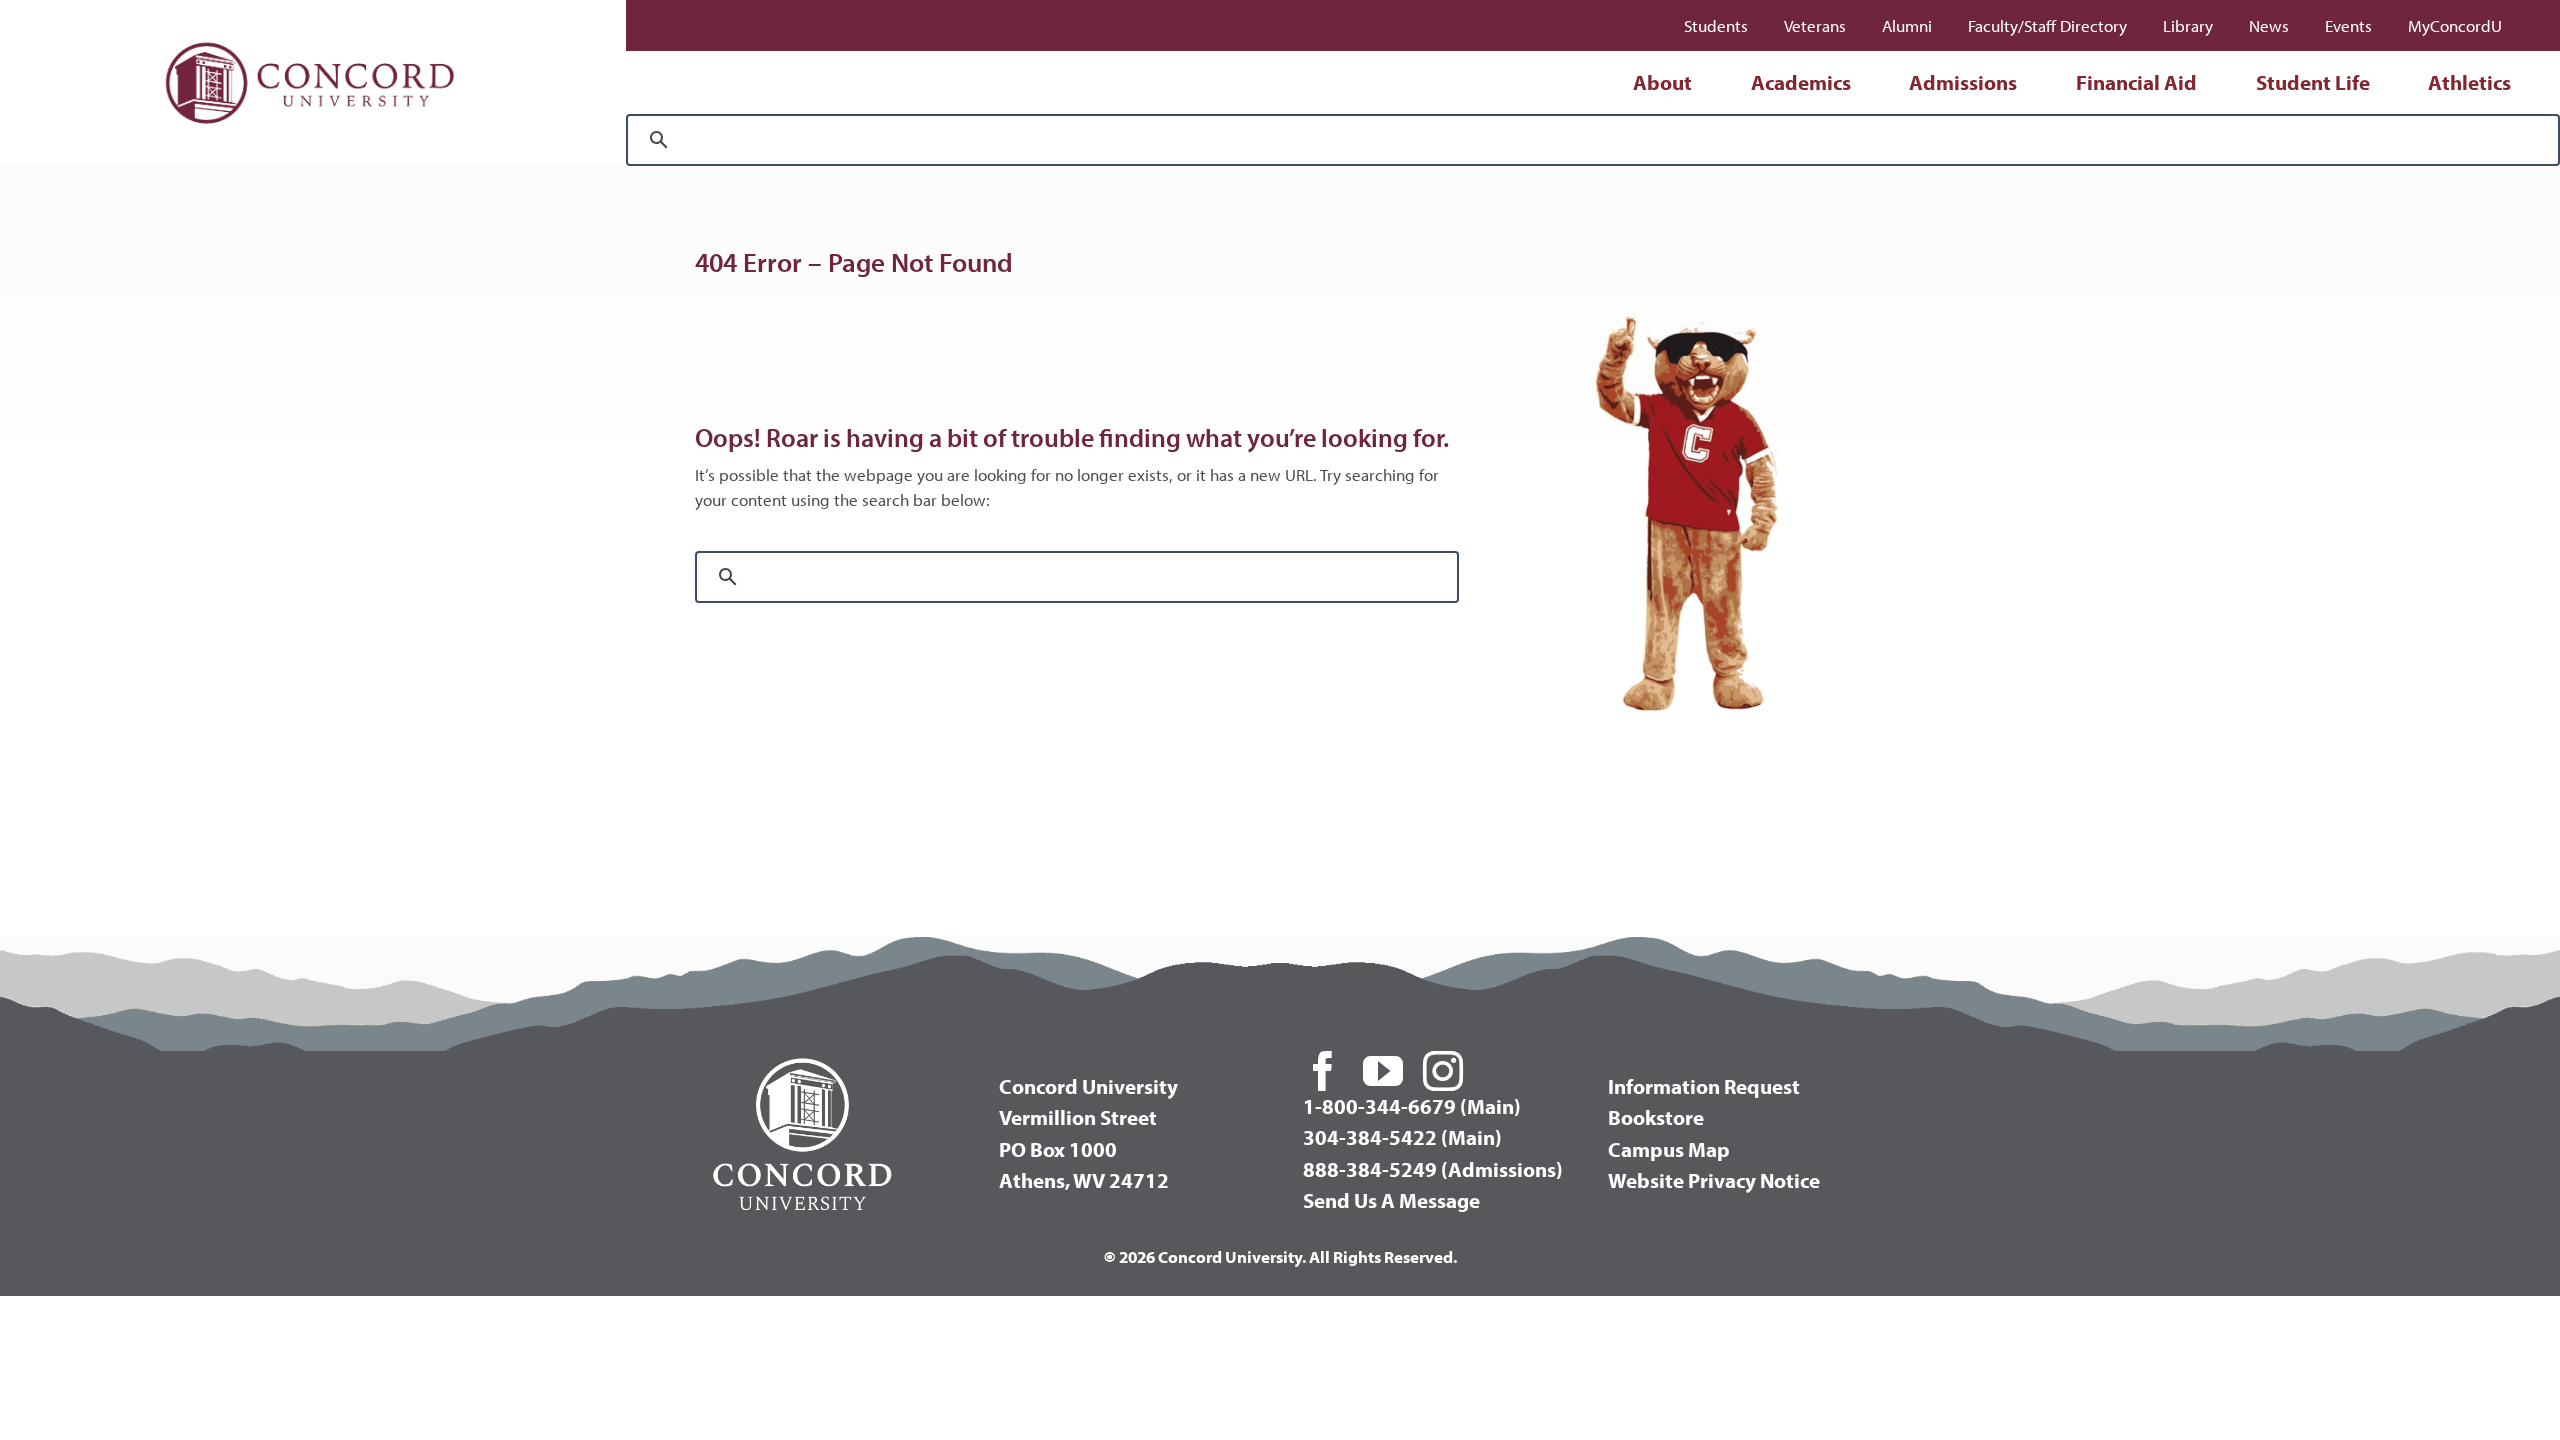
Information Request (1704, 1086)
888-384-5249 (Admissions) (1433, 1169)
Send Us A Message (1391, 1200)
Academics (1801, 82)
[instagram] (1443, 1071)
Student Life (2313, 82)
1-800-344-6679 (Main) (1412, 1106)
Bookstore (1656, 1117)
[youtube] (1383, 1071)
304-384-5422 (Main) (1402, 1137)
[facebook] (1323, 1071)
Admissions (1963, 82)
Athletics (2469, 82)
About (1662, 82)
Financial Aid (2136, 82)
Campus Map (1669, 1149)
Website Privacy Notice (1714, 1180)
